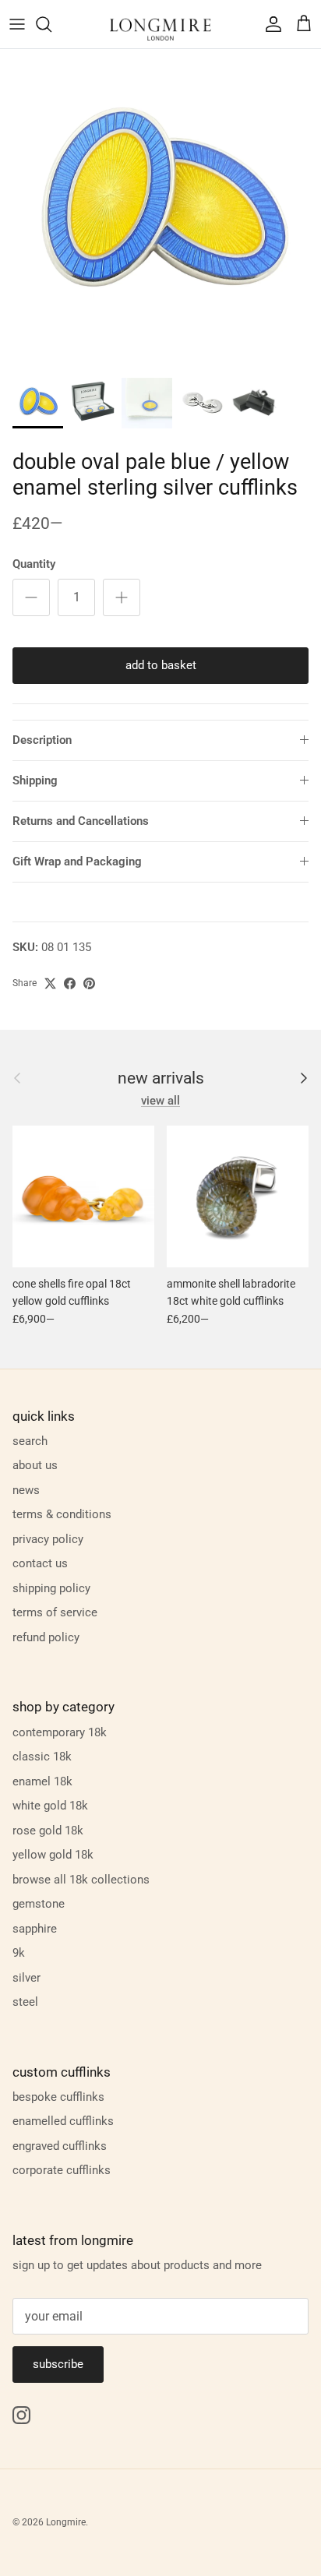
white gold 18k (50, 1806)
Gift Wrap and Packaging (77, 862)
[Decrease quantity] (31, 597)
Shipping (35, 781)
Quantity (34, 564)
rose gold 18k (48, 1831)
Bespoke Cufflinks (58, 2097)
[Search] (51, 24)
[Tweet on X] (50, 983)
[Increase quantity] (122, 597)
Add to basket (161, 665)
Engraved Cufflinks (60, 2146)
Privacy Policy (48, 1539)
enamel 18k (42, 1781)
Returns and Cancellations (81, 821)
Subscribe (58, 2364)
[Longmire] (160, 24)
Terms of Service (55, 1612)
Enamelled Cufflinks (63, 2121)
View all (160, 1101)
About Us (35, 1465)
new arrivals (161, 1078)
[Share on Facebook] (70, 983)
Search (30, 1441)
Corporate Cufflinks (62, 2170)
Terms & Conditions (62, 1514)
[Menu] (17, 24)
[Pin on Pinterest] (89, 983)
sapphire (35, 1929)
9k (19, 1953)
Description (42, 740)
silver (26, 1978)
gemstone (39, 1904)
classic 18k (42, 1757)
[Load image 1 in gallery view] (160, 210)
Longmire (66, 2522)
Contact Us (40, 1563)
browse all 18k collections (81, 1880)
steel (25, 2002)
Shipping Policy (51, 1588)
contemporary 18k (60, 1732)
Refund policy (46, 1637)
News (26, 1490)
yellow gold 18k (53, 1855)
